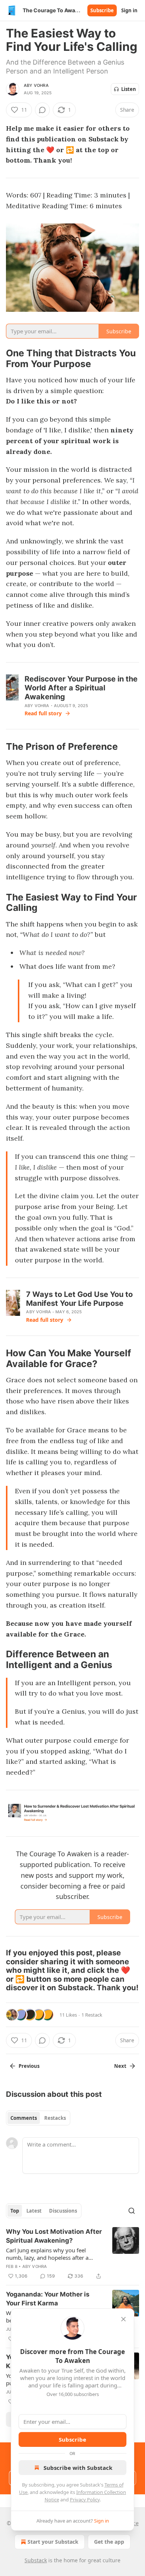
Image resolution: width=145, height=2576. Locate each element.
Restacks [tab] (55, 2118)
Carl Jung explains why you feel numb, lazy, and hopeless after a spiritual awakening (47, 2254)
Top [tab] (15, 2211)
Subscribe (102, 10)
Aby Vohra (36, 85)
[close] (123, 2319)
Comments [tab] (24, 2118)
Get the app (109, 2542)
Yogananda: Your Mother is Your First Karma (48, 2299)
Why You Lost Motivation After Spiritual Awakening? (54, 2236)
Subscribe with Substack (78, 2468)
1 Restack (92, 2015)
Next (120, 2066)
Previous (29, 2066)
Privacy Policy (85, 2500)
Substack (36, 2560)
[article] (72, 2254)
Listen (129, 89)
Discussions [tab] (63, 2211)
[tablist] (38, 2118)
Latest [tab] (34, 2211)
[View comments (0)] (42, 110)
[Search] (132, 2211)
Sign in (129, 10)
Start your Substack (53, 2542)
